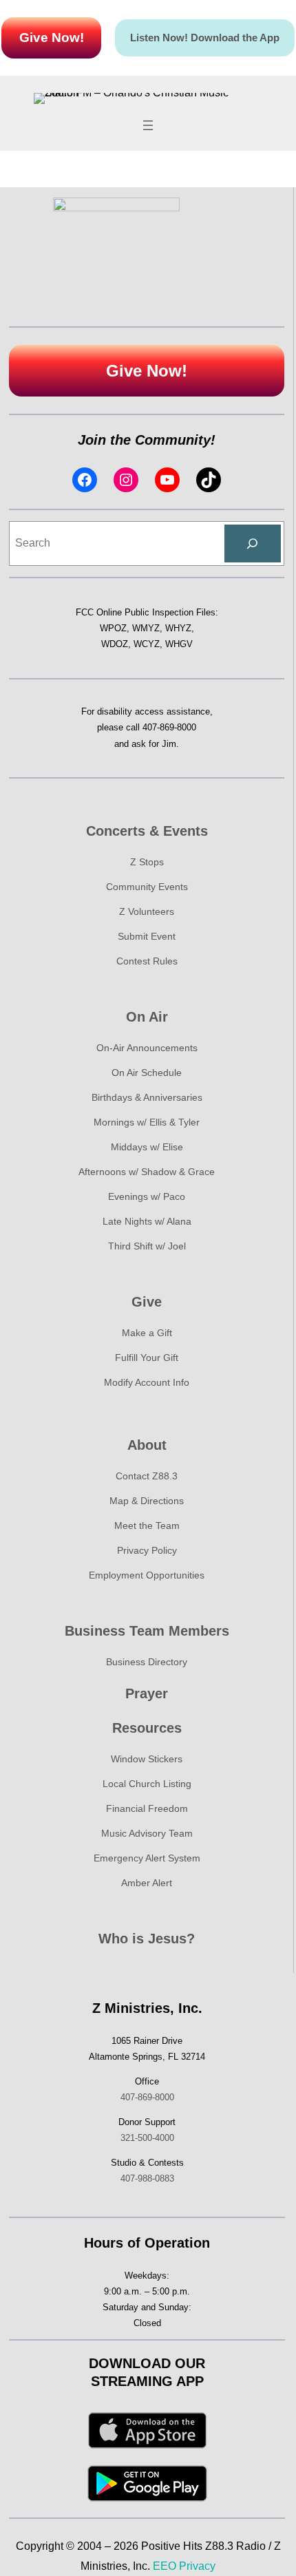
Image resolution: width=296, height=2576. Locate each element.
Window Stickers (147, 1759)
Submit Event (147, 936)
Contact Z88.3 (147, 1476)
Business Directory (147, 1662)
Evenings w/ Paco (147, 1196)
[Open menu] (148, 125)
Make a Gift (147, 1333)
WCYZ (147, 644)
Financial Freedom (147, 1808)
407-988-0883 (147, 2178)
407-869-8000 (169, 727)
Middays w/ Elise (147, 1147)
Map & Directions (147, 1501)
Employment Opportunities (147, 1575)
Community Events (147, 887)
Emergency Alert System (147, 1858)
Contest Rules (147, 961)
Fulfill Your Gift (147, 1358)
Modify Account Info (147, 1382)
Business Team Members (147, 1631)
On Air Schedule (147, 1073)
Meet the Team (147, 1525)
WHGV (179, 644)
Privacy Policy (147, 1550)
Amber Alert (147, 1883)
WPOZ (113, 628)
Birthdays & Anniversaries (147, 1097)
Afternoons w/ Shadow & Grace (147, 1172)
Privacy (197, 2566)
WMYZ (146, 628)
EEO (165, 2566)
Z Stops (147, 862)
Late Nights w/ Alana (147, 1221)
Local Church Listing (147, 1784)
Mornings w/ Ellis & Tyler (147, 1122)
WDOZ (115, 644)
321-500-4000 (147, 2138)
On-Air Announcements (147, 1048)
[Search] (253, 544)
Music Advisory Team (147, 1833)
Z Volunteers (147, 911)
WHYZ (178, 628)
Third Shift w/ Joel (147, 1246)
